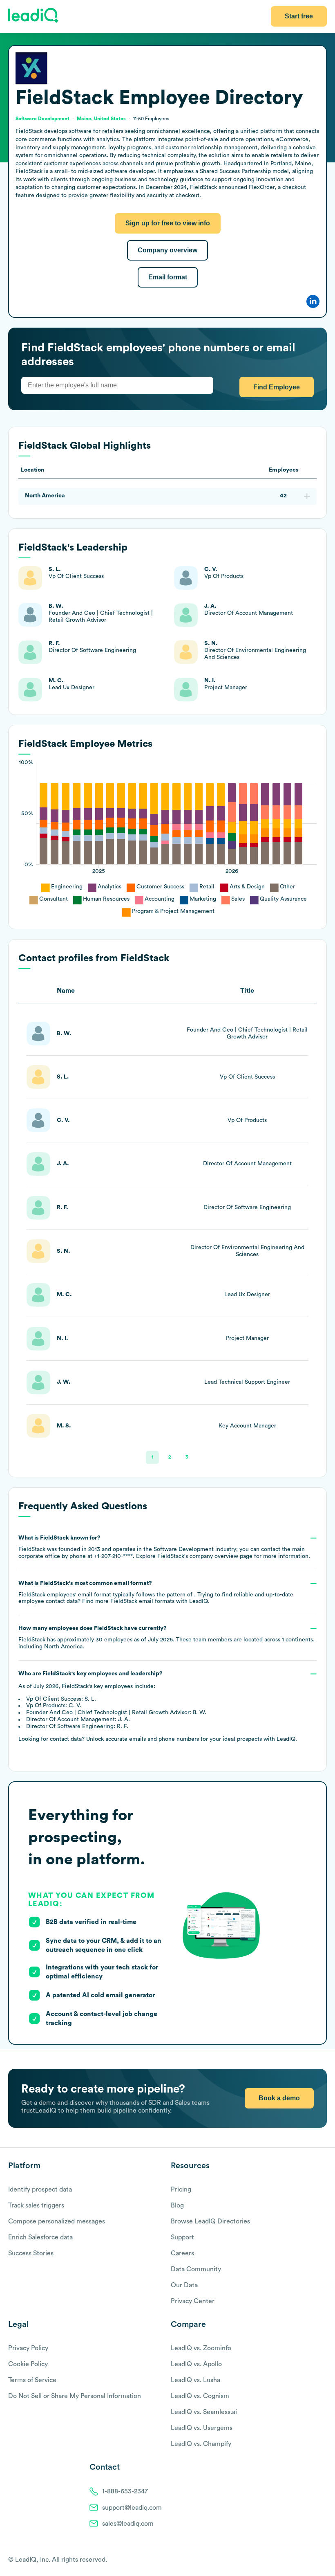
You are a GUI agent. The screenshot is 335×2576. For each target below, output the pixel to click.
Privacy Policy (28, 2348)
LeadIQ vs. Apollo (196, 2364)
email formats (142, 1601)
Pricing (181, 2189)
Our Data (184, 2285)
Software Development (42, 119)
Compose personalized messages (57, 2221)
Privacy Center (193, 2301)
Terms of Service (32, 2380)
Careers (182, 2253)
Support (182, 2237)
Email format (168, 277)
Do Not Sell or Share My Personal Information (75, 2396)
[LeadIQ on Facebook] (303, 2560)
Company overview (167, 250)
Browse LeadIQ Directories (210, 2221)
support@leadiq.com (132, 2508)
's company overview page (205, 1556)
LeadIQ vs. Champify (201, 2444)
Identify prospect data (40, 2189)
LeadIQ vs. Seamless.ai (204, 2412)
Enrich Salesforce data (40, 2237)
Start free (299, 16)
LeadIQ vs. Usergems (202, 2428)
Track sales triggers (36, 2205)
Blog (177, 2205)
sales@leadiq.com (128, 2524)
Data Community (196, 2269)
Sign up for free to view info (168, 223)
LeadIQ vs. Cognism (200, 2396)
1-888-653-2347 (125, 2491)
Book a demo (279, 2098)
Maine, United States (101, 119)
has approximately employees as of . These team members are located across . (166, 1638)
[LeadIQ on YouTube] (323, 2560)
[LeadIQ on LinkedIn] (316, 2560)
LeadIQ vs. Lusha (195, 2380)
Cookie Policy (28, 2364)
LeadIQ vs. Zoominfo (201, 2348)
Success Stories (31, 2253)
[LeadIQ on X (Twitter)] (309, 2560)
